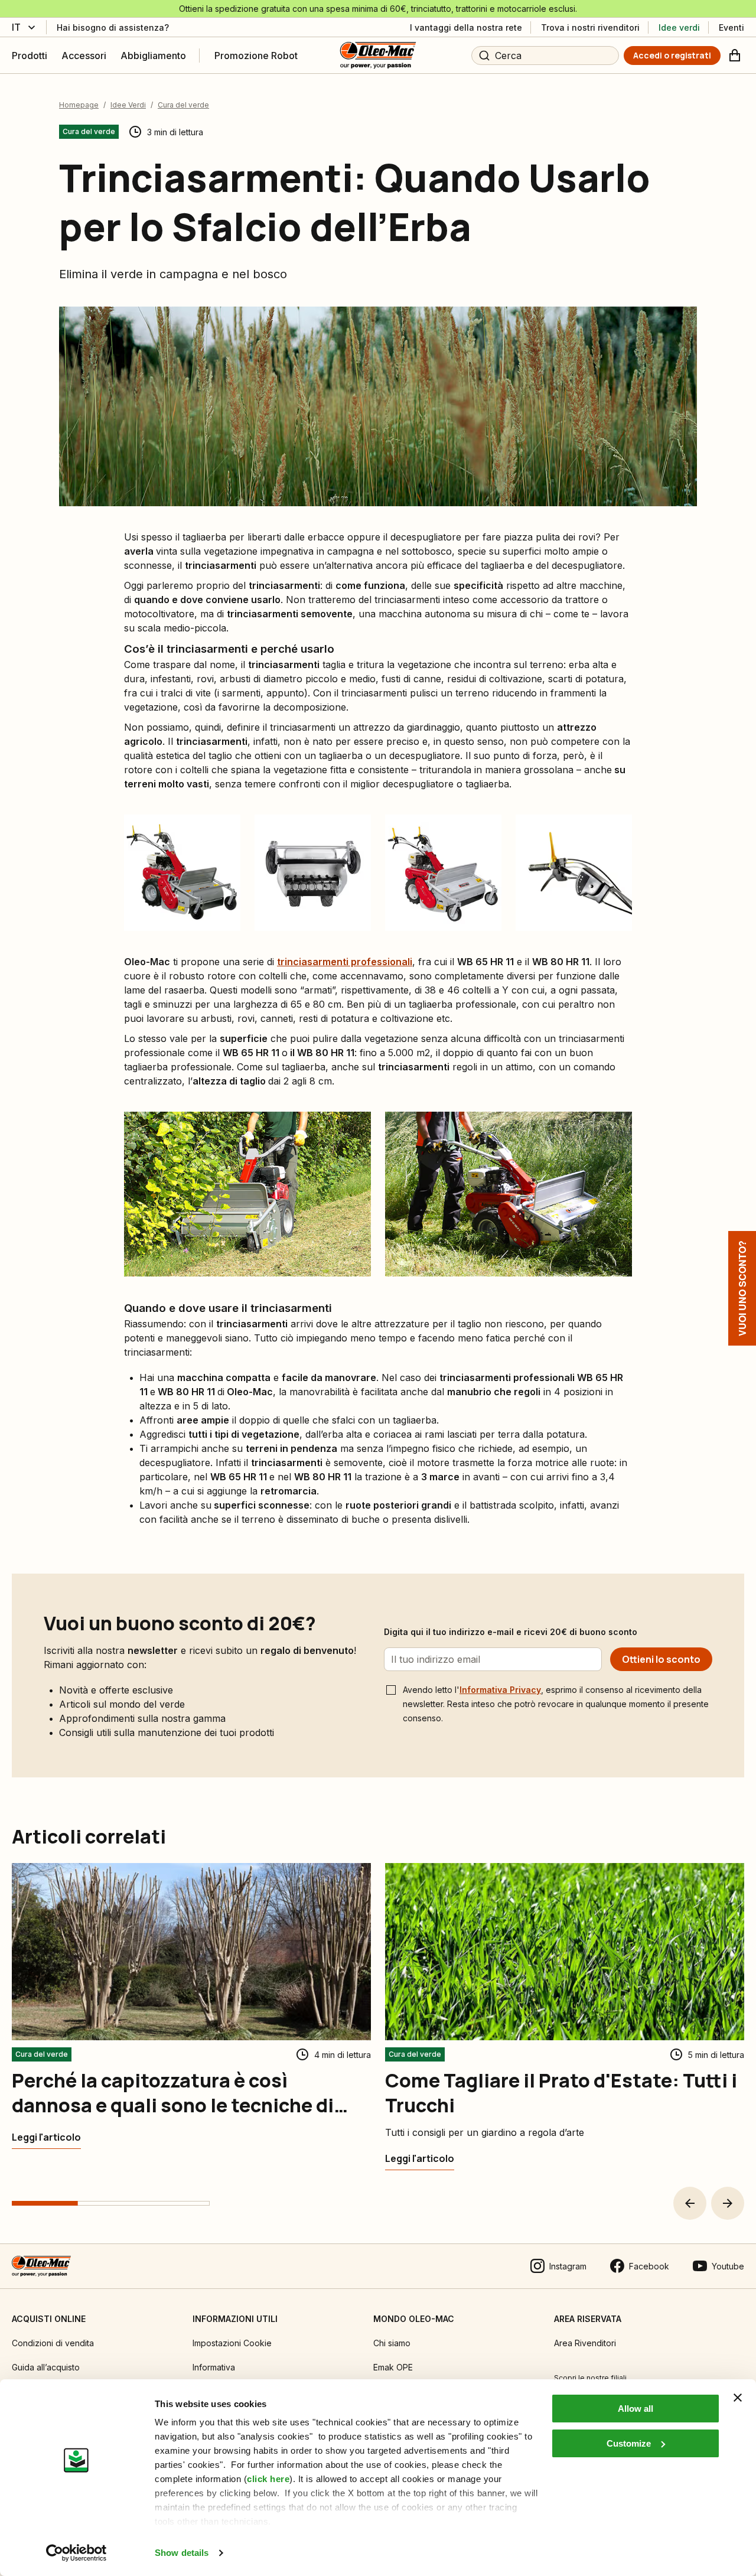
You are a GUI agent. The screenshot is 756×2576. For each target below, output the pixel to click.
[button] (690, 2203)
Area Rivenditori (585, 2343)
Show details (182, 2553)
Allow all (636, 2409)
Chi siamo (392, 2343)
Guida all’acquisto (46, 2367)
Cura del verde (183, 105)
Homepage (79, 105)
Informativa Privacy (500, 1690)
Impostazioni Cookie (232, 2343)
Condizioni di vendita (53, 2343)
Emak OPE (393, 2367)
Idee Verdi (128, 105)
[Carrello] (735, 56)
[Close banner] (738, 2398)
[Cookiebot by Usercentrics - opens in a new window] (76, 2553)
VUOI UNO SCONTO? (742, 1288)
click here (268, 2479)
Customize (629, 2443)
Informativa (214, 2367)
